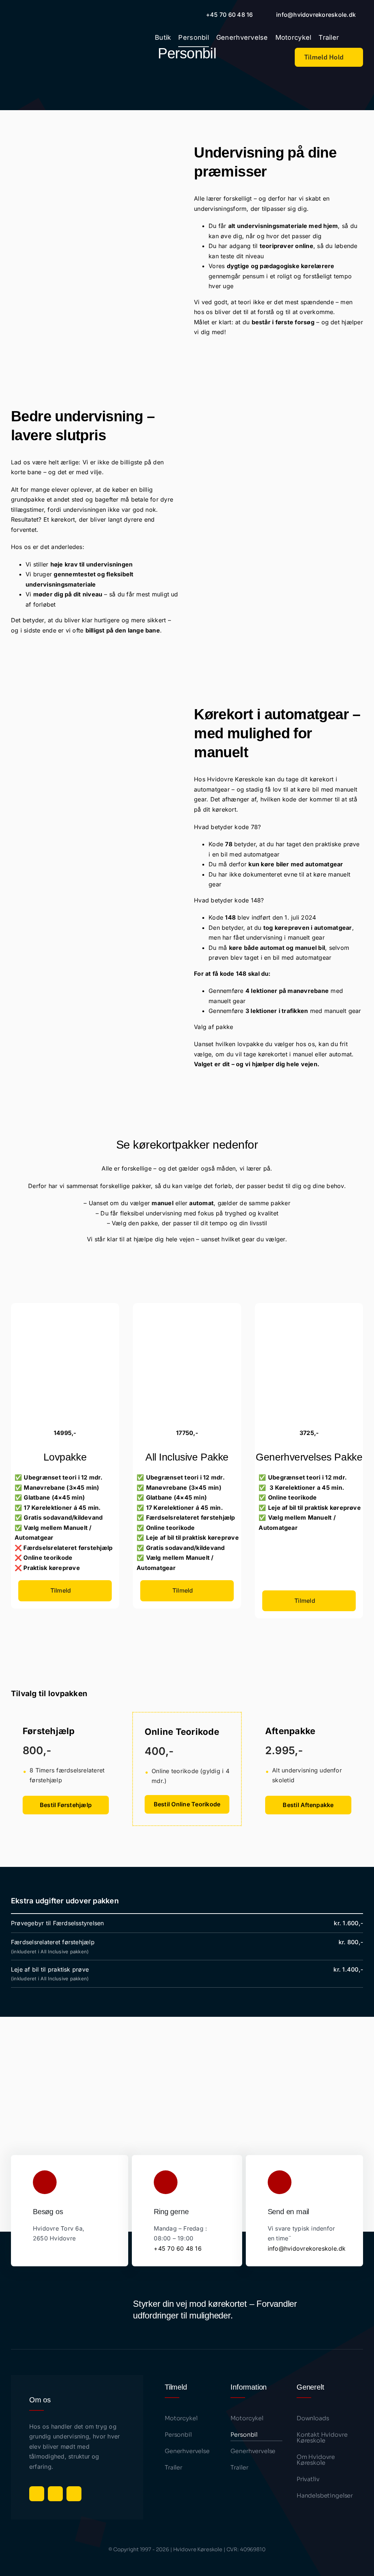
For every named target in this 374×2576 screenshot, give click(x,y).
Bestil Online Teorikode (187, 1804)
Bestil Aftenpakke (308, 1805)
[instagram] (55, 2494)
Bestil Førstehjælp (66, 1805)
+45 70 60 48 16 (178, 2248)
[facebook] (37, 2494)
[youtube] (74, 2494)
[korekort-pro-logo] (41, 37)
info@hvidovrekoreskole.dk (307, 2248)
